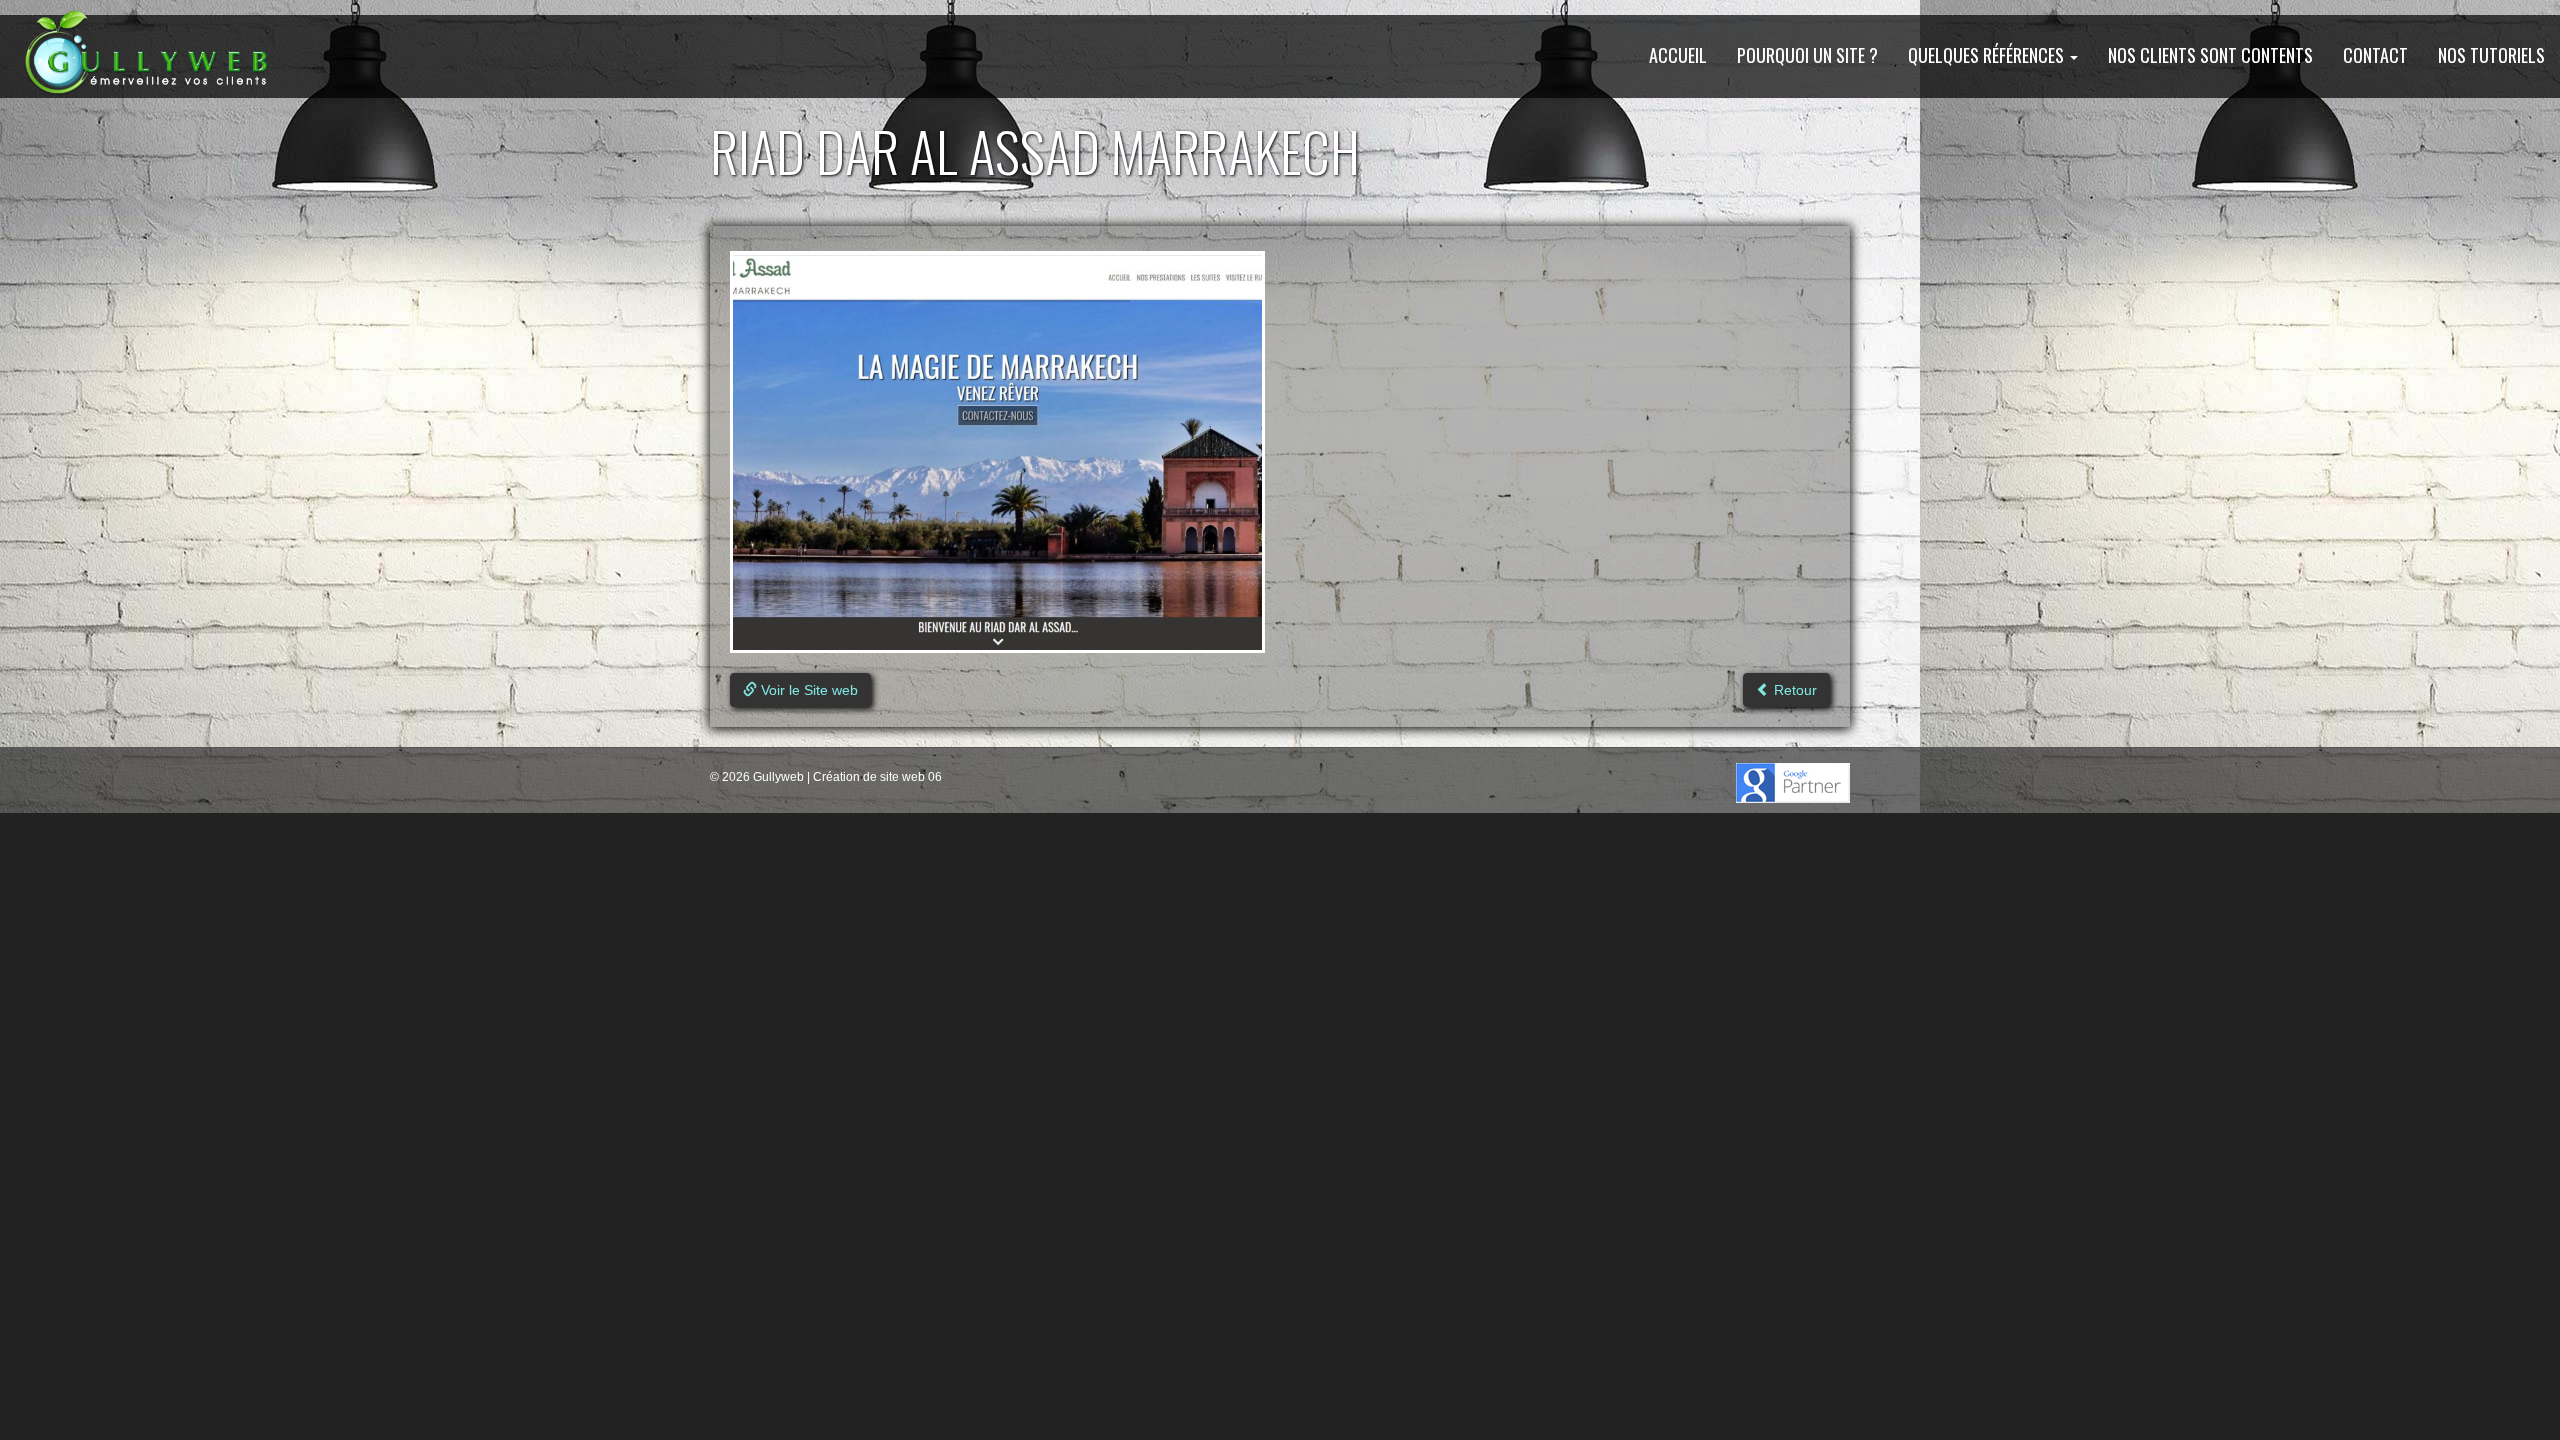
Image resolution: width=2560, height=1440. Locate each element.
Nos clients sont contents (2210, 55)
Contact (2375, 55)
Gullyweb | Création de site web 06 (846, 777)
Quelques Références (1988, 55)
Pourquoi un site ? (1807, 55)
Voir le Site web (807, 690)
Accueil (1678, 55)
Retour (1793, 690)
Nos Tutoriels (2491, 55)
